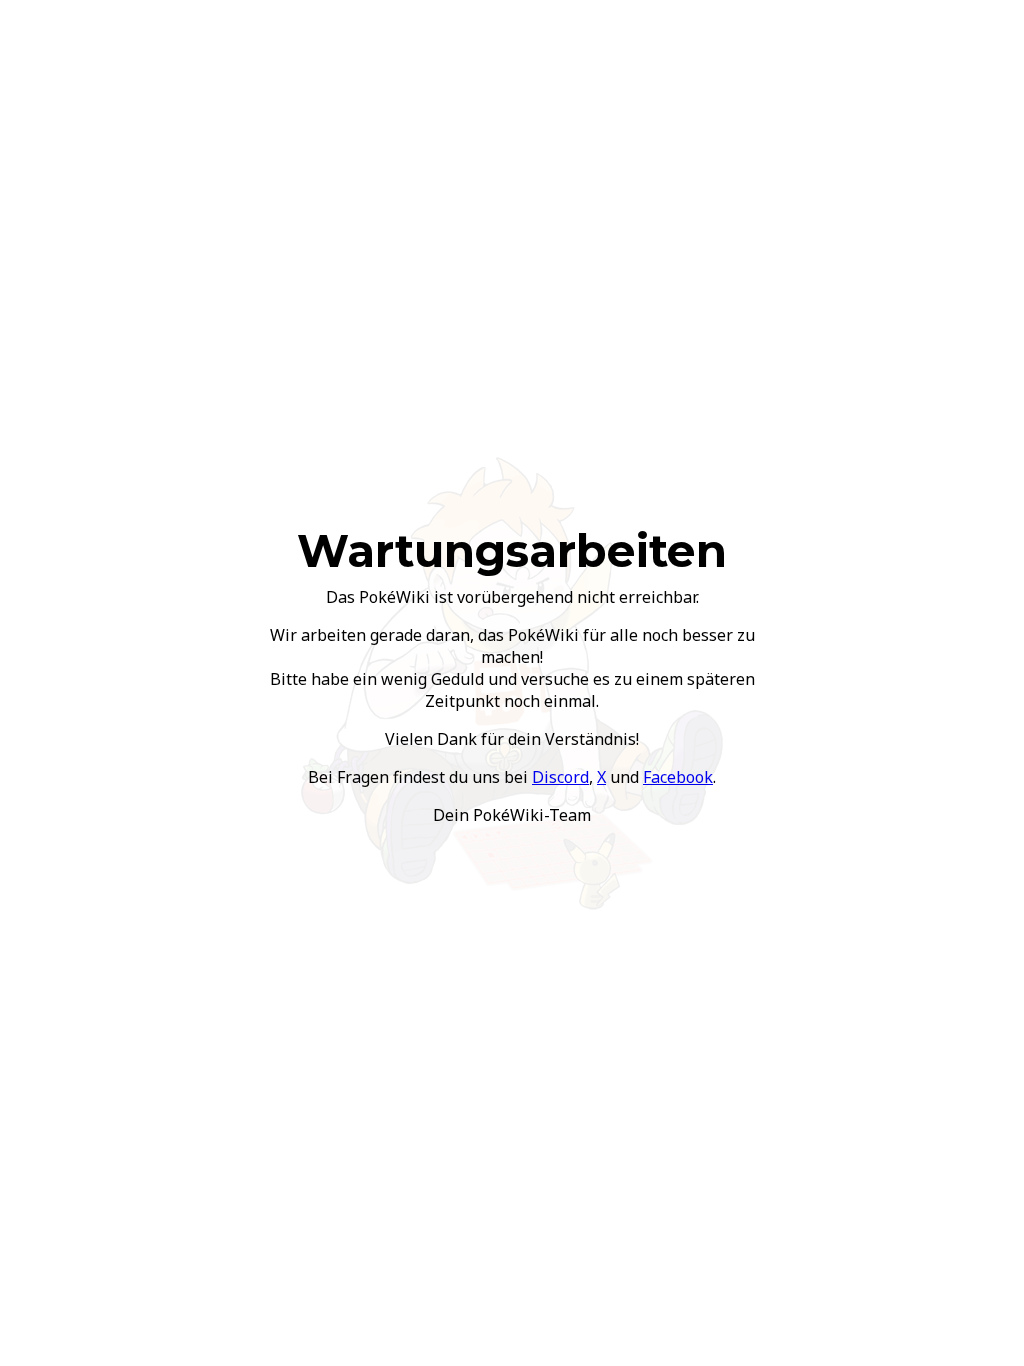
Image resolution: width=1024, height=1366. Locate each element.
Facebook (678, 777)
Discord (560, 777)
